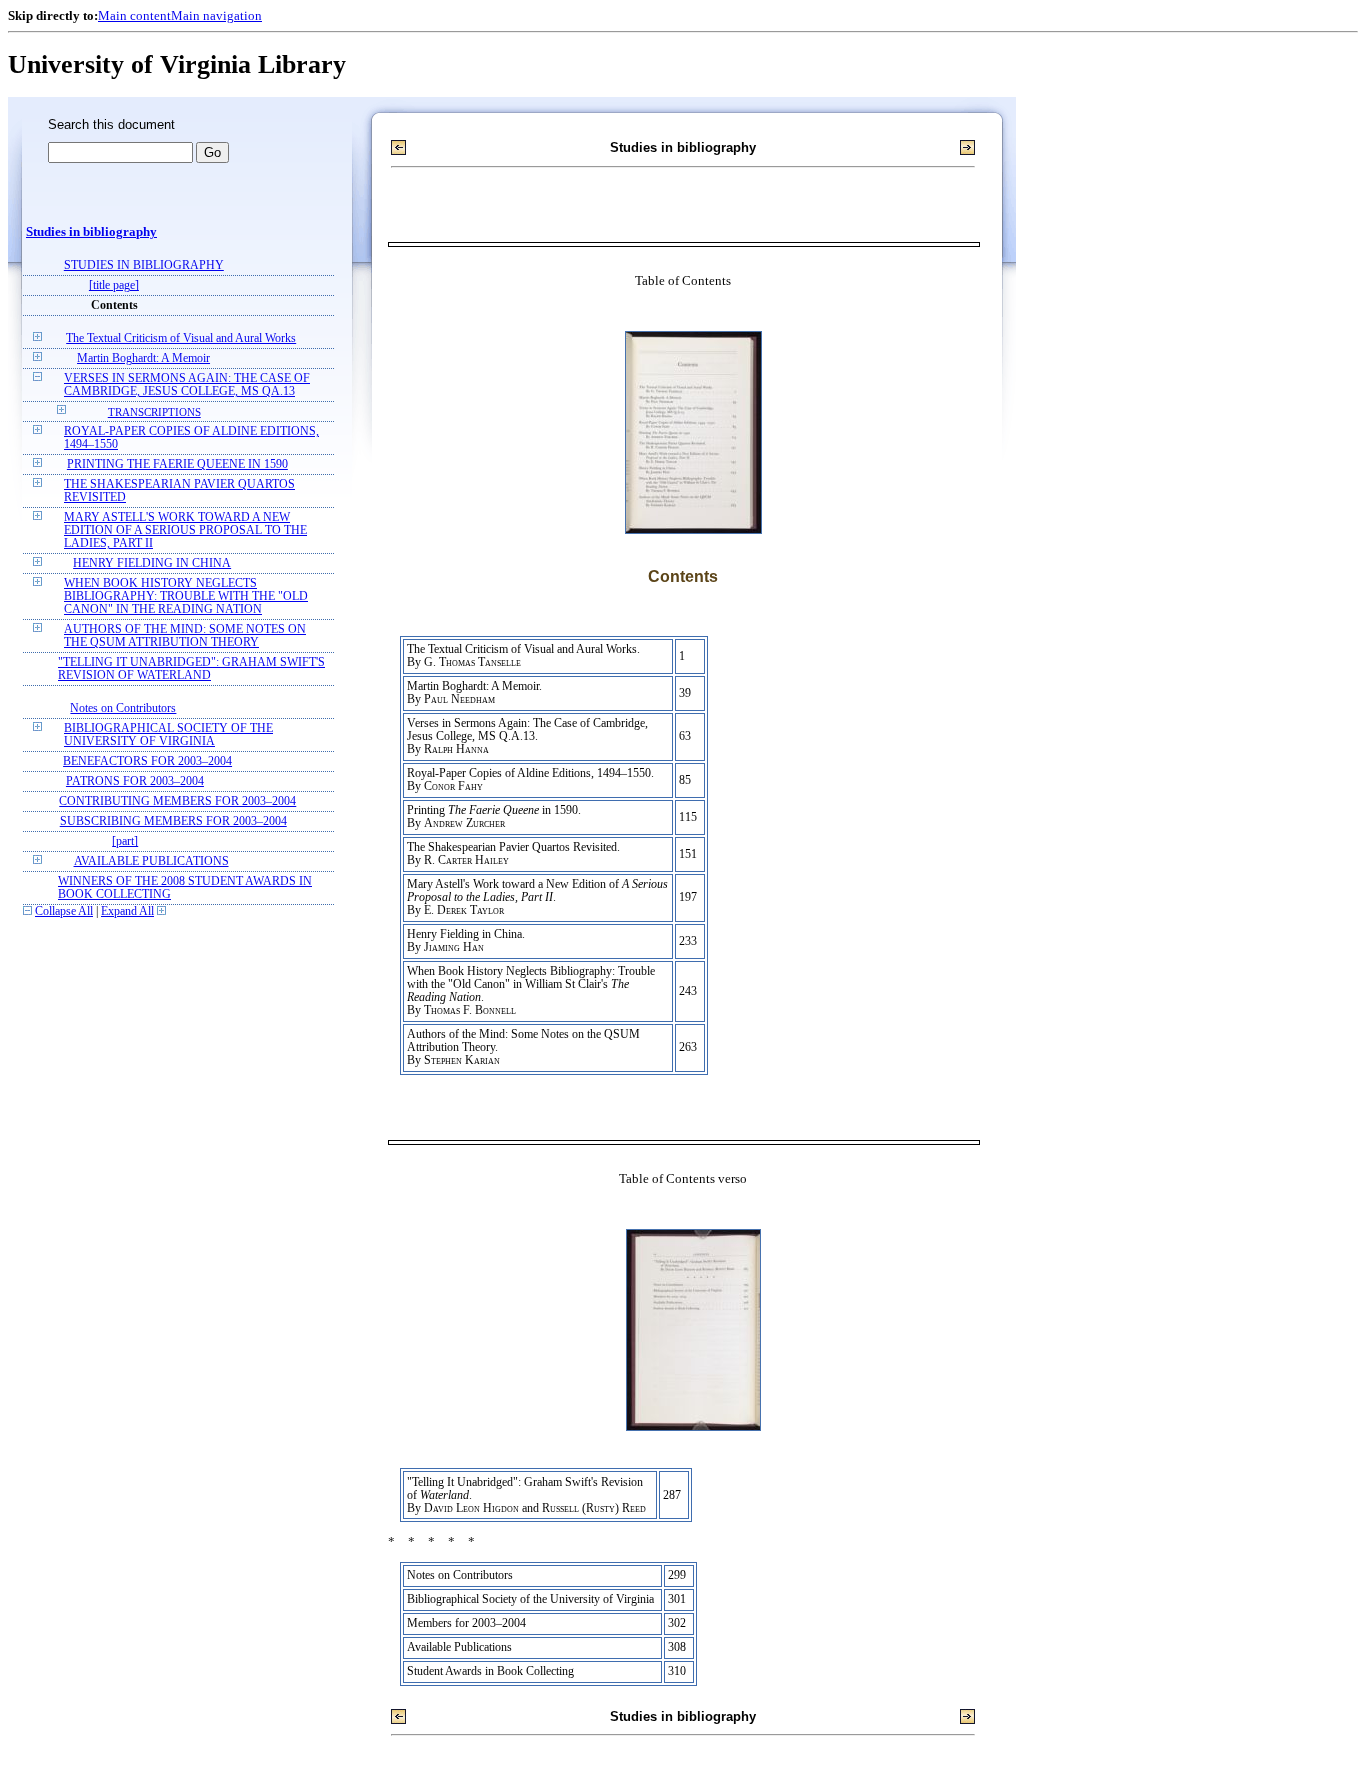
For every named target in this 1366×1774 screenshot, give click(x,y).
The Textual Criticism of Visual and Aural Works (181, 338)
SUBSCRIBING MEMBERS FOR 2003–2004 (173, 821)
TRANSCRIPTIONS (154, 412)
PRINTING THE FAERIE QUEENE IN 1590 (177, 464)
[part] (125, 841)
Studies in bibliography (91, 232)
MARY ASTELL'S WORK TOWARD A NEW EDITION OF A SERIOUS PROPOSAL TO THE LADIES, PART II (185, 530)
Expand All (127, 911)
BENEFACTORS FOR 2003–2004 (147, 761)
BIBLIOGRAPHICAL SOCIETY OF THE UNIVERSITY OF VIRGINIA (168, 735)
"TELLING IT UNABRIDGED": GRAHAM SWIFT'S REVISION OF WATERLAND (191, 669)
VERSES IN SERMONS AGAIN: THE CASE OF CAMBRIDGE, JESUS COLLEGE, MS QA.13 (187, 385)
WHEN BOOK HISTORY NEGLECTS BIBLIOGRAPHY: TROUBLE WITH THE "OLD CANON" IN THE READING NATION (186, 596)
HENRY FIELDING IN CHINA (152, 563)
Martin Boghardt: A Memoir (143, 358)
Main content (134, 15)
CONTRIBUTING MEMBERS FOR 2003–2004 (177, 801)
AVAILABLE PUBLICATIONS (151, 861)
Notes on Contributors (123, 708)
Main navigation (216, 15)
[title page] (114, 285)
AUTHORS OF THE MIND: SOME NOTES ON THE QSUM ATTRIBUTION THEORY (185, 636)
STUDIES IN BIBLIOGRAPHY (144, 265)
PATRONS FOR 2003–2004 (135, 781)
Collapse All (64, 911)
